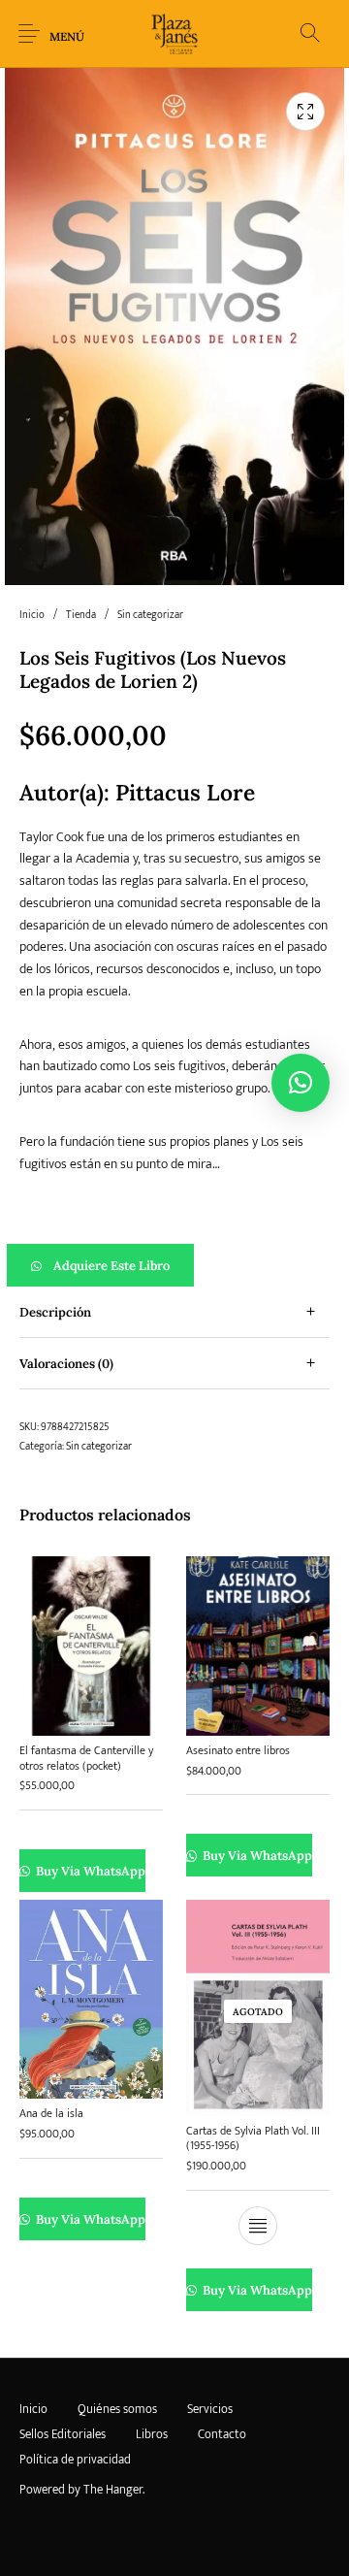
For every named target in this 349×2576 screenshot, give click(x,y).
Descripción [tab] (55, 1312)
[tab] (174, 1312)
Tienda (81, 615)
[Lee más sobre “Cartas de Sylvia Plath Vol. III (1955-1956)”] (258, 2226)
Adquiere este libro (111, 1266)
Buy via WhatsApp (90, 1871)
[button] (174, 1265)
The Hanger (113, 2490)
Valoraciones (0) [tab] (66, 1364)
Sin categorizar (150, 615)
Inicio (32, 615)
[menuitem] (33, 2410)
